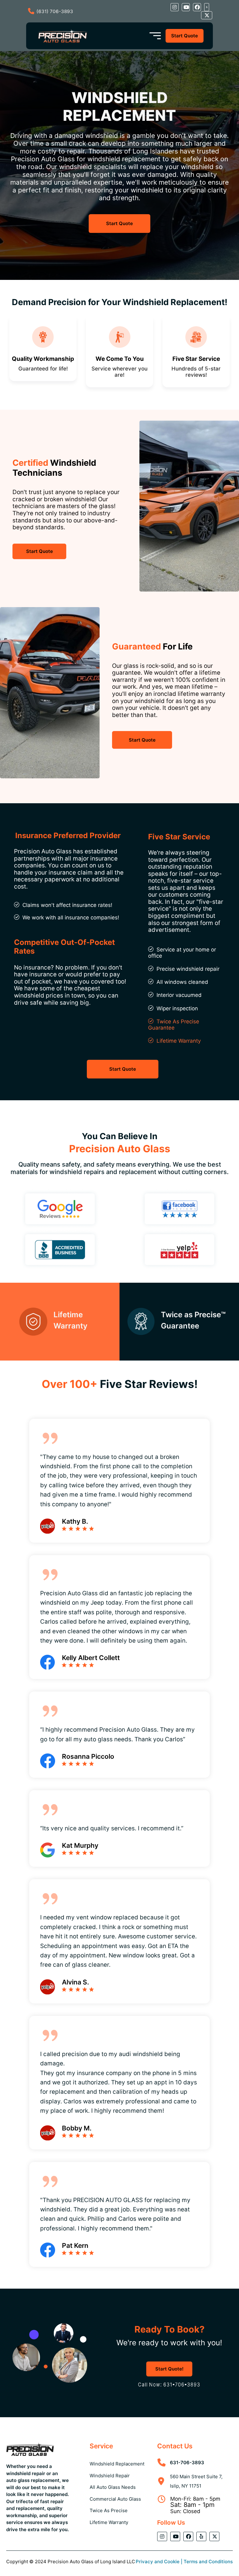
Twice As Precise (109, 2510)
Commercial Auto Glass (115, 2499)
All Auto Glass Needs (113, 2487)
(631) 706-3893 (55, 11)
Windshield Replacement (117, 2464)
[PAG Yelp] (207, 7)
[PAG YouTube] (186, 7)
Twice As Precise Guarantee (174, 1025)
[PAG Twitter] (207, 15)
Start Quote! (169, 2369)
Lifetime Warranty (179, 1041)
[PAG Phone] (169, 2385)
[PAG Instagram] (175, 7)
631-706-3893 (187, 2463)
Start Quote (185, 36)
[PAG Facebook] (197, 7)
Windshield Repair (110, 2476)
